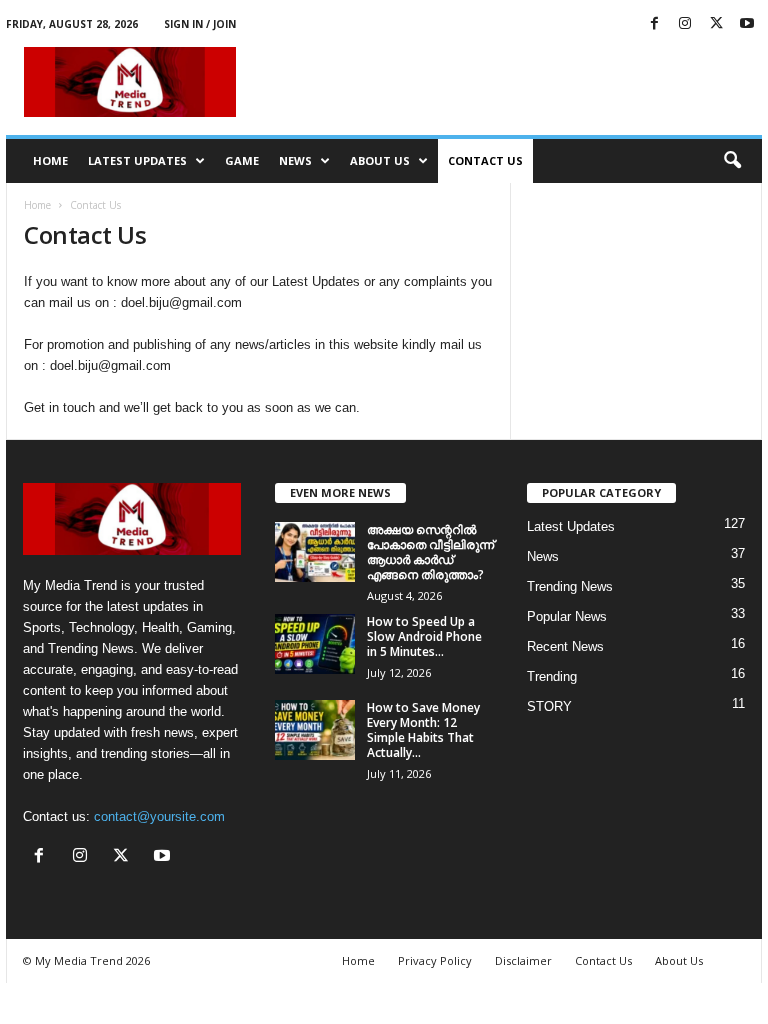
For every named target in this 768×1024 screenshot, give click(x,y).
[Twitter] (716, 24)
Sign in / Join (200, 24)
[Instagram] (685, 24)
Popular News (567, 616)
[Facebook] (654, 24)
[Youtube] (747, 24)
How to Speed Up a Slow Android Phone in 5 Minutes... (424, 636)
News (295, 160)
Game (242, 160)
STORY (549, 706)
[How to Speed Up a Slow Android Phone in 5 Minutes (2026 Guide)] (315, 644)
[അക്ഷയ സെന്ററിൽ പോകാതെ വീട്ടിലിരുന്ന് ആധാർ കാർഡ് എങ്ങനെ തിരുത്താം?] (315, 552)
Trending (552, 676)
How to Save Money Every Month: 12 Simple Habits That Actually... (423, 730)
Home (50, 160)
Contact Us (485, 160)
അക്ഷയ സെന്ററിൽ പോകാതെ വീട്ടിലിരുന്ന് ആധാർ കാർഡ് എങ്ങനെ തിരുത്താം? (430, 552)
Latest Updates (137, 160)
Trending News (570, 586)
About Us (380, 160)
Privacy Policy (435, 960)
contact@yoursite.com (159, 816)
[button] (732, 161)
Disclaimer (523, 960)
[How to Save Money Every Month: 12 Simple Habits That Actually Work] (315, 730)
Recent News (565, 646)
